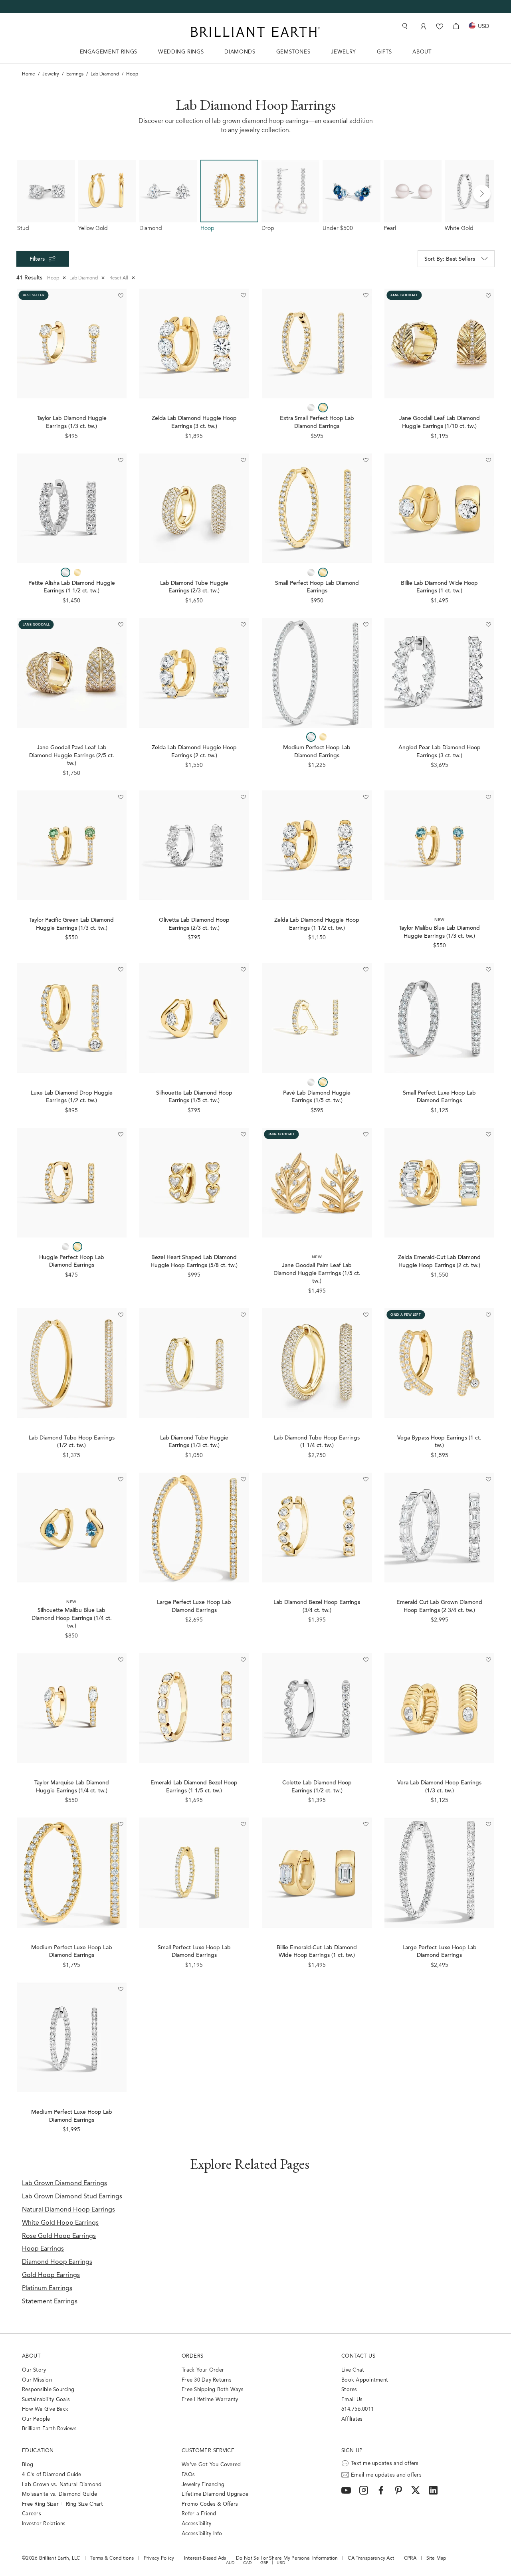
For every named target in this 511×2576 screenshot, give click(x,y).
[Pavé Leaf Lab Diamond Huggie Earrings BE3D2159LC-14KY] (72, 673)
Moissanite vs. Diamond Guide (59, 2494)
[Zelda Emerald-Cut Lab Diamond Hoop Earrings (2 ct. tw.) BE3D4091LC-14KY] (439, 1183)
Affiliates (352, 2419)
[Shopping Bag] (456, 26)
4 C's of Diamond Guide (52, 2475)
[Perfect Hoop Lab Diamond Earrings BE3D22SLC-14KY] (317, 508)
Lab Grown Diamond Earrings (64, 2184)
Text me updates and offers (385, 2464)
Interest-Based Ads (205, 2558)
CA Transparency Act (371, 2558)
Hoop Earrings (43, 2249)
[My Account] (423, 26)
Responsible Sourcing (48, 2390)
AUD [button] (230, 2563)
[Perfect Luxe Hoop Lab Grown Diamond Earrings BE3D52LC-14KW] (72, 2037)
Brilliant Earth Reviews (49, 2429)
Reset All (122, 278)
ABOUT (422, 52)
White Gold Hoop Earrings (60, 2223)
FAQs (188, 2475)
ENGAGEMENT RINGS (109, 52)
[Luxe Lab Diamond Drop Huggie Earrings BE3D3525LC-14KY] (72, 1018)
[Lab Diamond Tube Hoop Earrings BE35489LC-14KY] (317, 1363)
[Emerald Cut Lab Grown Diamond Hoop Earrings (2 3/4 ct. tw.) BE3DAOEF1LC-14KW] (439, 1528)
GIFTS (384, 52)
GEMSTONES (293, 52)
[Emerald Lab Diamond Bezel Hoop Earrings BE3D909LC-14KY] (194, 1708)
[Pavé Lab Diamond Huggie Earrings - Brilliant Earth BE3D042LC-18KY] (317, 1018)
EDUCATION (38, 2451)
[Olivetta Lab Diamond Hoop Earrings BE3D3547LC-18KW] (194, 845)
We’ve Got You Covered (211, 2465)
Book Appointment (365, 2380)
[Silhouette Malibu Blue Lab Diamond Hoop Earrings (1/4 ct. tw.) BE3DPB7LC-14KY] (72, 1528)
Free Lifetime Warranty (210, 2400)
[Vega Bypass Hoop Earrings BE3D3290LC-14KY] (439, 1363)
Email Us (352, 2400)
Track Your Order (203, 2370)
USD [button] (281, 2563)
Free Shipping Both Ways (213, 2390)
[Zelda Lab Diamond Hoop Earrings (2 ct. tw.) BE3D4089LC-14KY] (194, 673)
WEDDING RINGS (181, 52)
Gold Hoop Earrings (51, 2275)
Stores (349, 2390)
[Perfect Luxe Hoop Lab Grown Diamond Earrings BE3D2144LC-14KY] (194, 1528)
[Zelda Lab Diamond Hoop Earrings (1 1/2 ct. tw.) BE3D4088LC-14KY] (317, 845)
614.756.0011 (358, 2409)
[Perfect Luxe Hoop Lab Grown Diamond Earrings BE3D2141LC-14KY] (72, 1872)
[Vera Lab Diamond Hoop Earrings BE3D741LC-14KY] (439, 1708)
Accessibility (196, 2524)
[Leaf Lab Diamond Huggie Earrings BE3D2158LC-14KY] (439, 344)
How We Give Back (45, 2409)
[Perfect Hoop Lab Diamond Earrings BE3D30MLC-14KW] (317, 673)
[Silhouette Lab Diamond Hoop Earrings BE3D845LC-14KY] (194, 1018)
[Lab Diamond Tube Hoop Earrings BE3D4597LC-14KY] (72, 1363)
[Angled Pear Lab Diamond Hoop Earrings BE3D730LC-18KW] (439, 673)
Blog (28, 2465)
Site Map (436, 2558)
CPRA (410, 2558)
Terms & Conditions (112, 2558)
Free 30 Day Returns (207, 2380)
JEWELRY (344, 52)
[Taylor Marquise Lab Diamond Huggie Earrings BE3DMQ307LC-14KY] (72, 1708)
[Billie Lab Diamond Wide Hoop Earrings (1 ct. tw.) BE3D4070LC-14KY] (439, 508)
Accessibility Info (202, 2534)
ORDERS (192, 2356)
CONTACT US (358, 2356)
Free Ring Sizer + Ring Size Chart (63, 2504)
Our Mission (37, 2380)
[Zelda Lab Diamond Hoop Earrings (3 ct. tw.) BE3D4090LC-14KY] (194, 344)
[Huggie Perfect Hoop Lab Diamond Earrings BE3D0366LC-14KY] (72, 1183)
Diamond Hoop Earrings (57, 2262)
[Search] (404, 26)
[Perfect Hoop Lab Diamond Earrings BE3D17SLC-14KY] (317, 344)
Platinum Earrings (47, 2289)
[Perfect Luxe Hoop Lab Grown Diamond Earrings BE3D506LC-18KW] (439, 1872)
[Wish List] (440, 26)
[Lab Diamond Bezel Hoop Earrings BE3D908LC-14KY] (317, 1528)
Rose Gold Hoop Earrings (59, 2236)
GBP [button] (264, 2563)
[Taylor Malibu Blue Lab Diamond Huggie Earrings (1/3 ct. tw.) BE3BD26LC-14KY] (439, 845)
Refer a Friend (199, 2514)
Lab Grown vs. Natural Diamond (62, 2485)
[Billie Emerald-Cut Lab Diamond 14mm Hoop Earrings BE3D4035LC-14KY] (317, 1872)
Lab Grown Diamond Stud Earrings (72, 2197)
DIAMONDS (240, 52)
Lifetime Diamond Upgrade (215, 2494)
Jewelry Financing (203, 2485)
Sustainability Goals (46, 2400)
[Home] (255, 32)
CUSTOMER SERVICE (208, 2451)
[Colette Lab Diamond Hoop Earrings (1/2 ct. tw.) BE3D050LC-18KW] (317, 1708)
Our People (36, 2419)
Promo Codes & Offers (210, 2504)
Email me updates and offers (386, 2475)
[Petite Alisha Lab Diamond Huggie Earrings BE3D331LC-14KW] (72, 508)
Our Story (34, 2370)
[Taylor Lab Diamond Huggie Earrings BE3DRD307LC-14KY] (72, 344)
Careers (32, 2514)
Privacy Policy (159, 2558)
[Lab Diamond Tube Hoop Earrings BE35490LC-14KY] (194, 508)
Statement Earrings (50, 2302)
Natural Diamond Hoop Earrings (68, 2210)
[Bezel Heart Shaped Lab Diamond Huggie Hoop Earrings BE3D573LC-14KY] (194, 1183)
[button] (482, 194)
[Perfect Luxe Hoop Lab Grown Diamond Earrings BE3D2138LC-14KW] (439, 1018)
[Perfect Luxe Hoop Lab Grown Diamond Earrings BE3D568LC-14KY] (194, 1872)
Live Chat (353, 2370)
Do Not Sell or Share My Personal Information (287, 2558)
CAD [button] (248, 2563)
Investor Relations (44, 2524)
